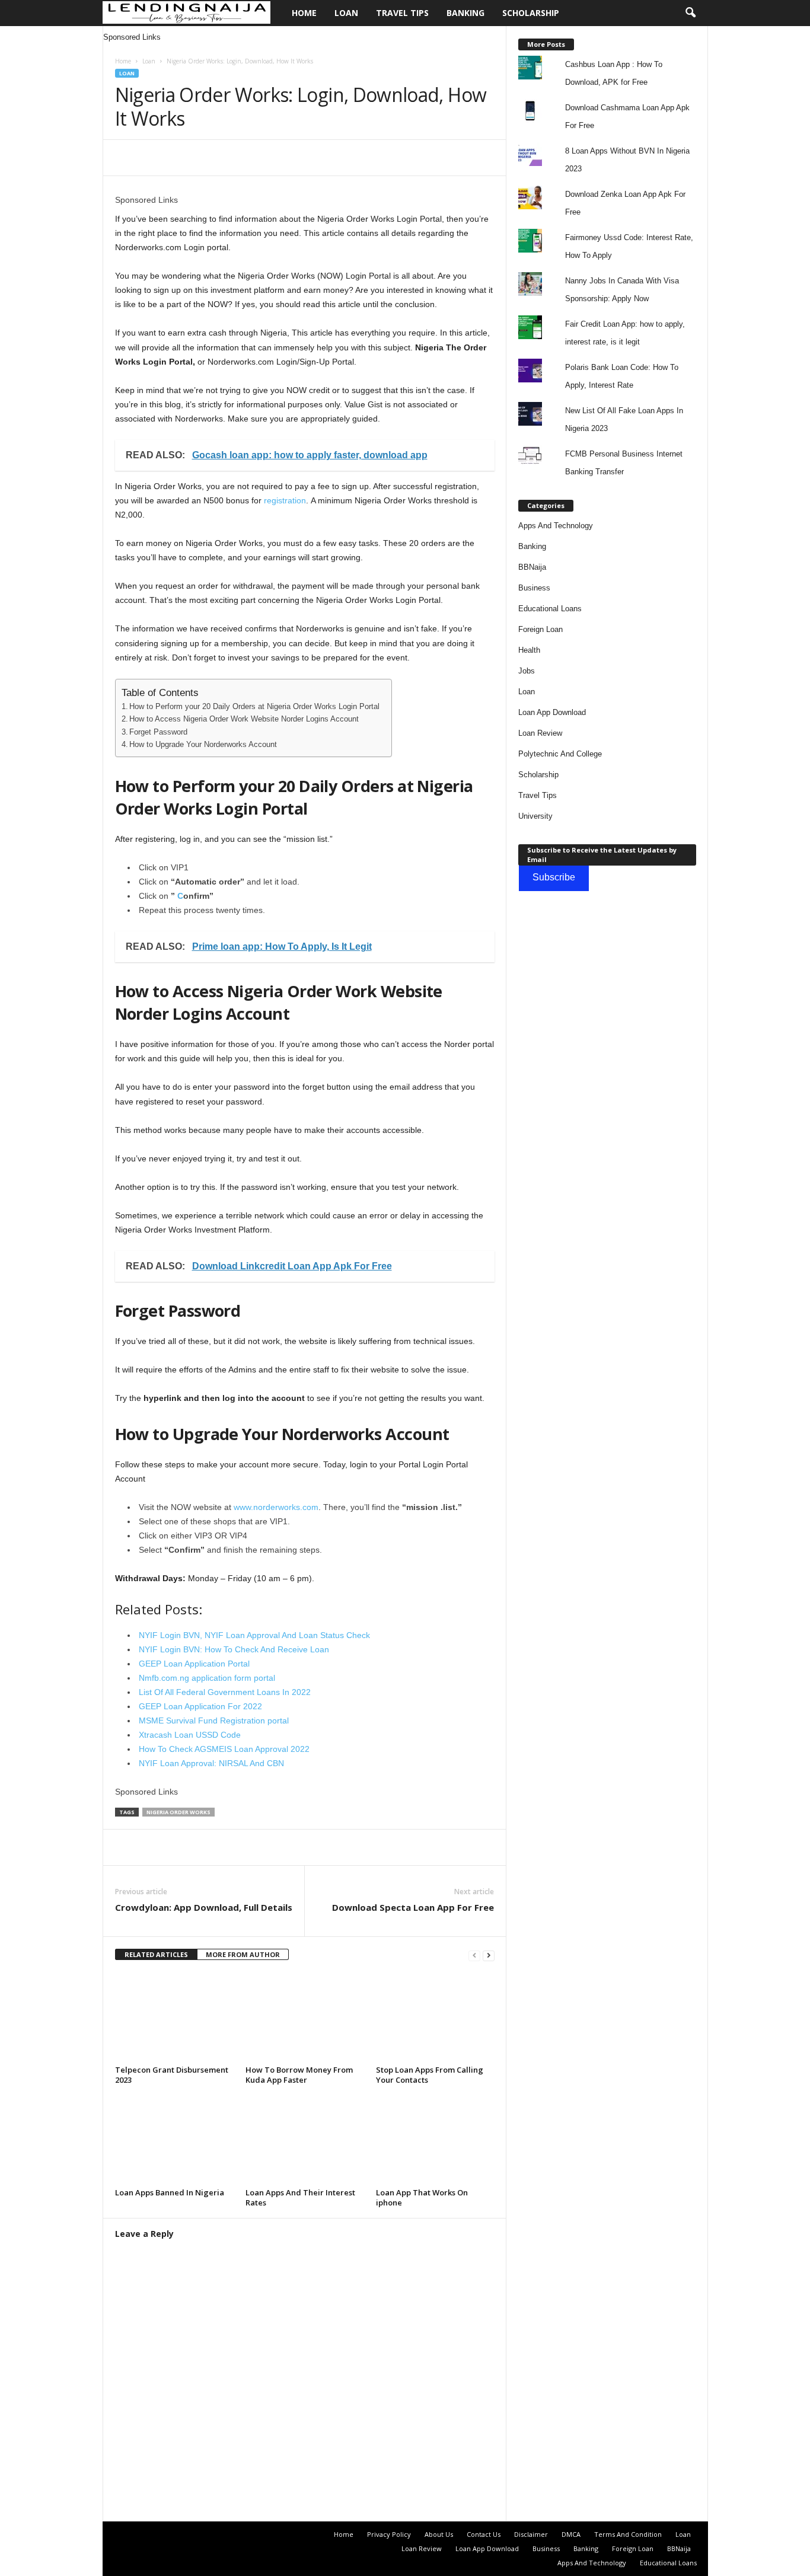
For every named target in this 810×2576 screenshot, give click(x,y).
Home (304, 13)
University (535, 816)
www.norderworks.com (276, 1507)
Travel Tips (402, 13)
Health (529, 650)
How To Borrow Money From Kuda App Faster (299, 2075)
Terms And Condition (628, 2534)
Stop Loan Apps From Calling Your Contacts (430, 2075)
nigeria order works (178, 1812)
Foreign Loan (540, 629)
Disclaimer (531, 2534)
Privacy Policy (389, 2534)
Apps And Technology (556, 526)
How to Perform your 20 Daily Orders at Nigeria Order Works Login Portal (254, 707)
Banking (465, 13)
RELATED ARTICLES (156, 1954)
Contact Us (484, 2534)
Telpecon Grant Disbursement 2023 (172, 2075)
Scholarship (531, 13)
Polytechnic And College (560, 754)
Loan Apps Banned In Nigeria (170, 2192)
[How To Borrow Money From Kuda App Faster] (305, 2017)
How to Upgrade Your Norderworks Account (203, 745)
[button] (690, 13)
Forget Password (158, 732)
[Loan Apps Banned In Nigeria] (174, 2140)
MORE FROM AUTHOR (243, 1954)
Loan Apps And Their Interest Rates (300, 2197)
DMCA (571, 2534)
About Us (439, 2534)
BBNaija (532, 567)
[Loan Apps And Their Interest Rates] (305, 2140)
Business (534, 588)
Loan (346, 13)
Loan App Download (552, 712)
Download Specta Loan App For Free (413, 1907)
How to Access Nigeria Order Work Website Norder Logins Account (244, 719)
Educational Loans (550, 609)
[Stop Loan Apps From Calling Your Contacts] (435, 2017)
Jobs (527, 671)
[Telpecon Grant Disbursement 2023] (174, 2017)
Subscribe (554, 877)
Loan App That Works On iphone (422, 2197)
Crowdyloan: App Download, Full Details (204, 1907)
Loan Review (540, 733)
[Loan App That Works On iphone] (435, 2140)
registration (285, 500)
